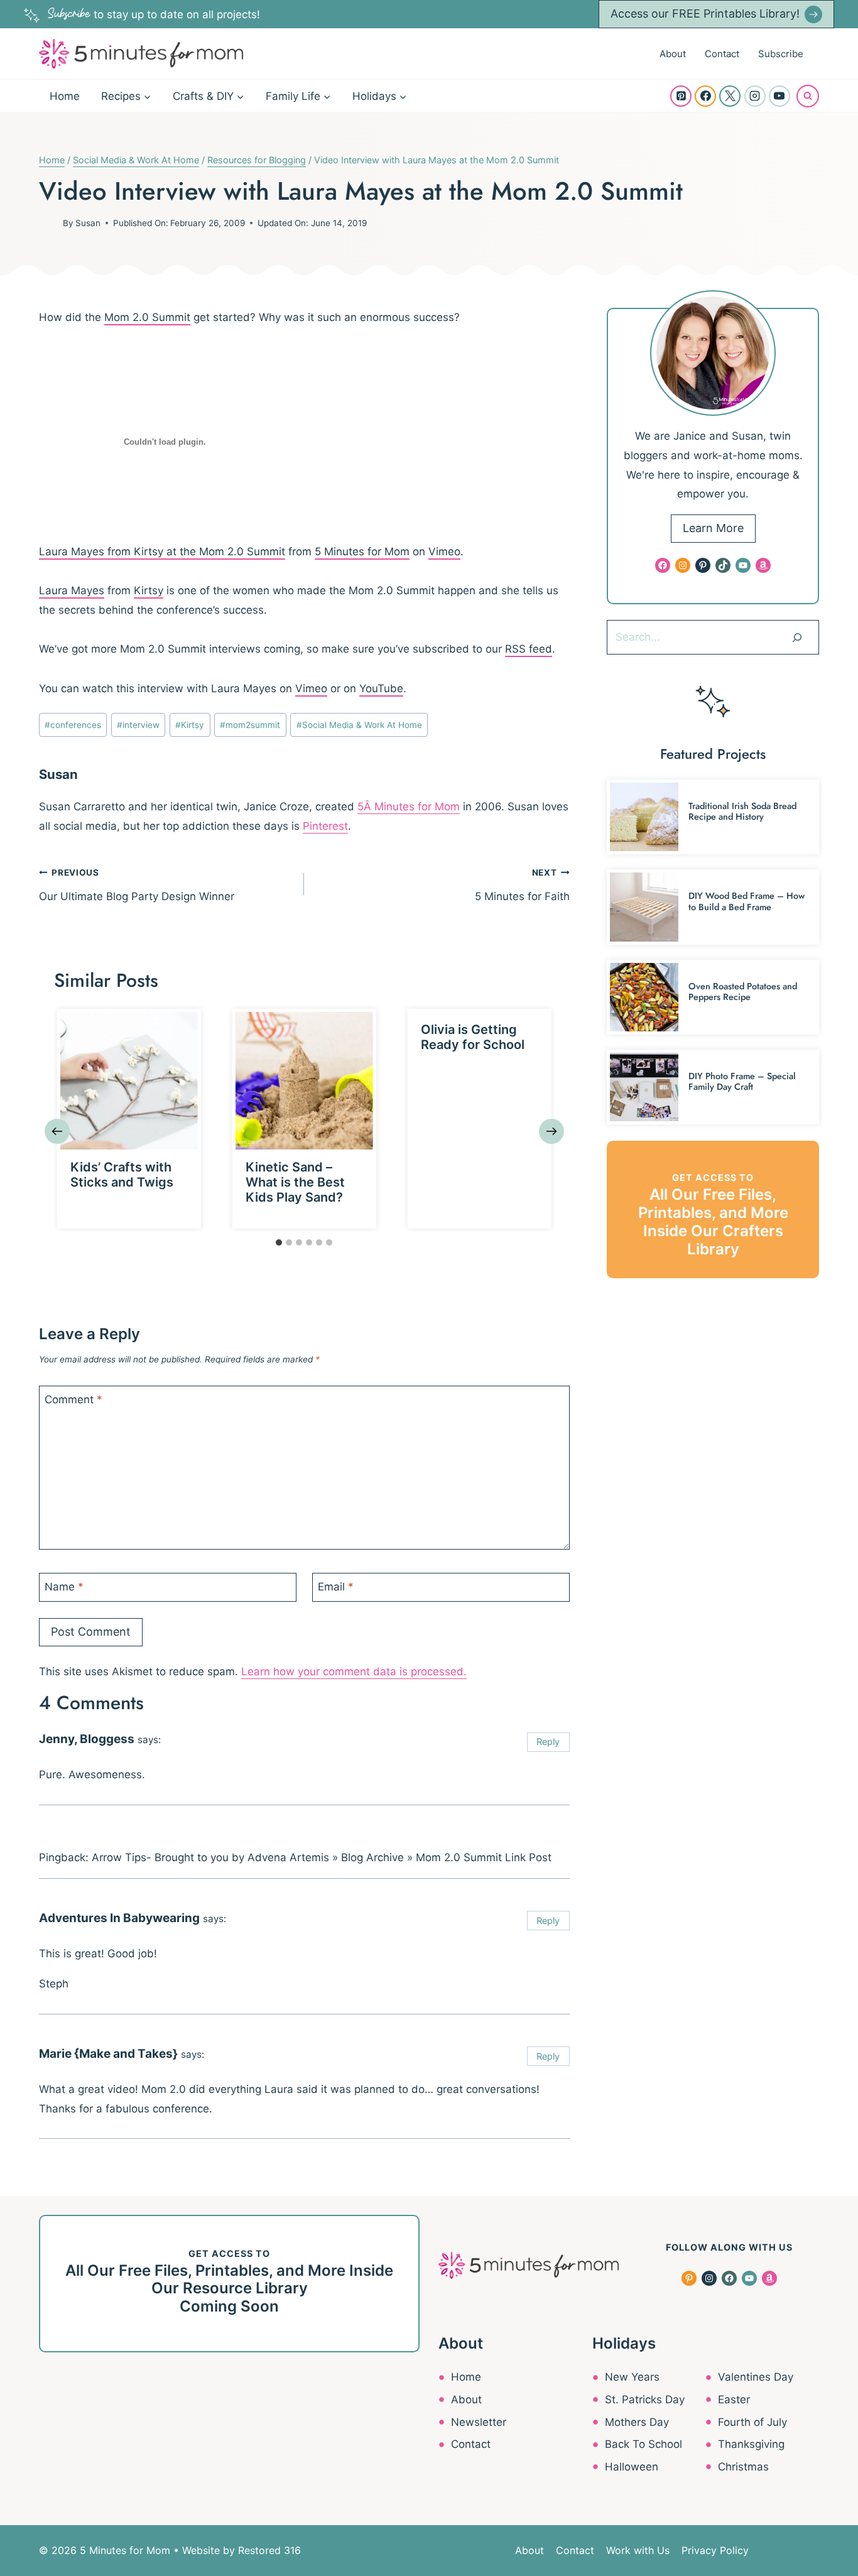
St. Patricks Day (645, 2399)
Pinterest (325, 826)
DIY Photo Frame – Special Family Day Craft (742, 1081)
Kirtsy (149, 590)
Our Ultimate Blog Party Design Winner (137, 885)
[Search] (797, 637)
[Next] (551, 1131)
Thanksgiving (751, 2444)
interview (138, 725)
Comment (73, 1399)
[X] (730, 96)
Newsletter (479, 2422)
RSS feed (529, 649)
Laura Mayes (72, 590)
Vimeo (444, 552)
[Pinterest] (681, 96)
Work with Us (638, 2550)
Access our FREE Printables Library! (705, 14)
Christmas (743, 2467)
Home (65, 96)
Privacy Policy (715, 2550)
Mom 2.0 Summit (147, 317)
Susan (88, 223)
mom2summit (250, 725)
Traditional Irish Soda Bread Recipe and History (742, 811)
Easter (734, 2399)
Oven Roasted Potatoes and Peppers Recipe (743, 992)
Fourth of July (752, 2422)
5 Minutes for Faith (522, 885)
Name (64, 1587)
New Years (632, 2377)
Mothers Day (637, 2422)
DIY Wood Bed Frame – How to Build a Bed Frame (747, 901)
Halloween (632, 2467)
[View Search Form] (808, 96)
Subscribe (781, 54)
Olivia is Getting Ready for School (473, 1037)
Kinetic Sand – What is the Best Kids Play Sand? (295, 1182)
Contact (722, 54)
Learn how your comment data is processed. (354, 1671)
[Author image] (48, 223)
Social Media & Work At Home (359, 725)
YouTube (381, 688)
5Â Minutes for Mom (409, 807)
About (673, 54)
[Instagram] (755, 96)
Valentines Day (756, 2377)
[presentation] (129, 1081)
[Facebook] (705, 96)
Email (336, 1587)
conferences (73, 725)
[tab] (279, 1242)
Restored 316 (269, 2550)
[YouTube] (779, 96)
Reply (548, 1742)
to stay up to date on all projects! (154, 14)
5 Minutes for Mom (362, 552)
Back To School (643, 2444)
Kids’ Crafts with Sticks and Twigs (122, 1175)
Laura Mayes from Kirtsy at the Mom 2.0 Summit (162, 552)
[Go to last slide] (57, 1131)
